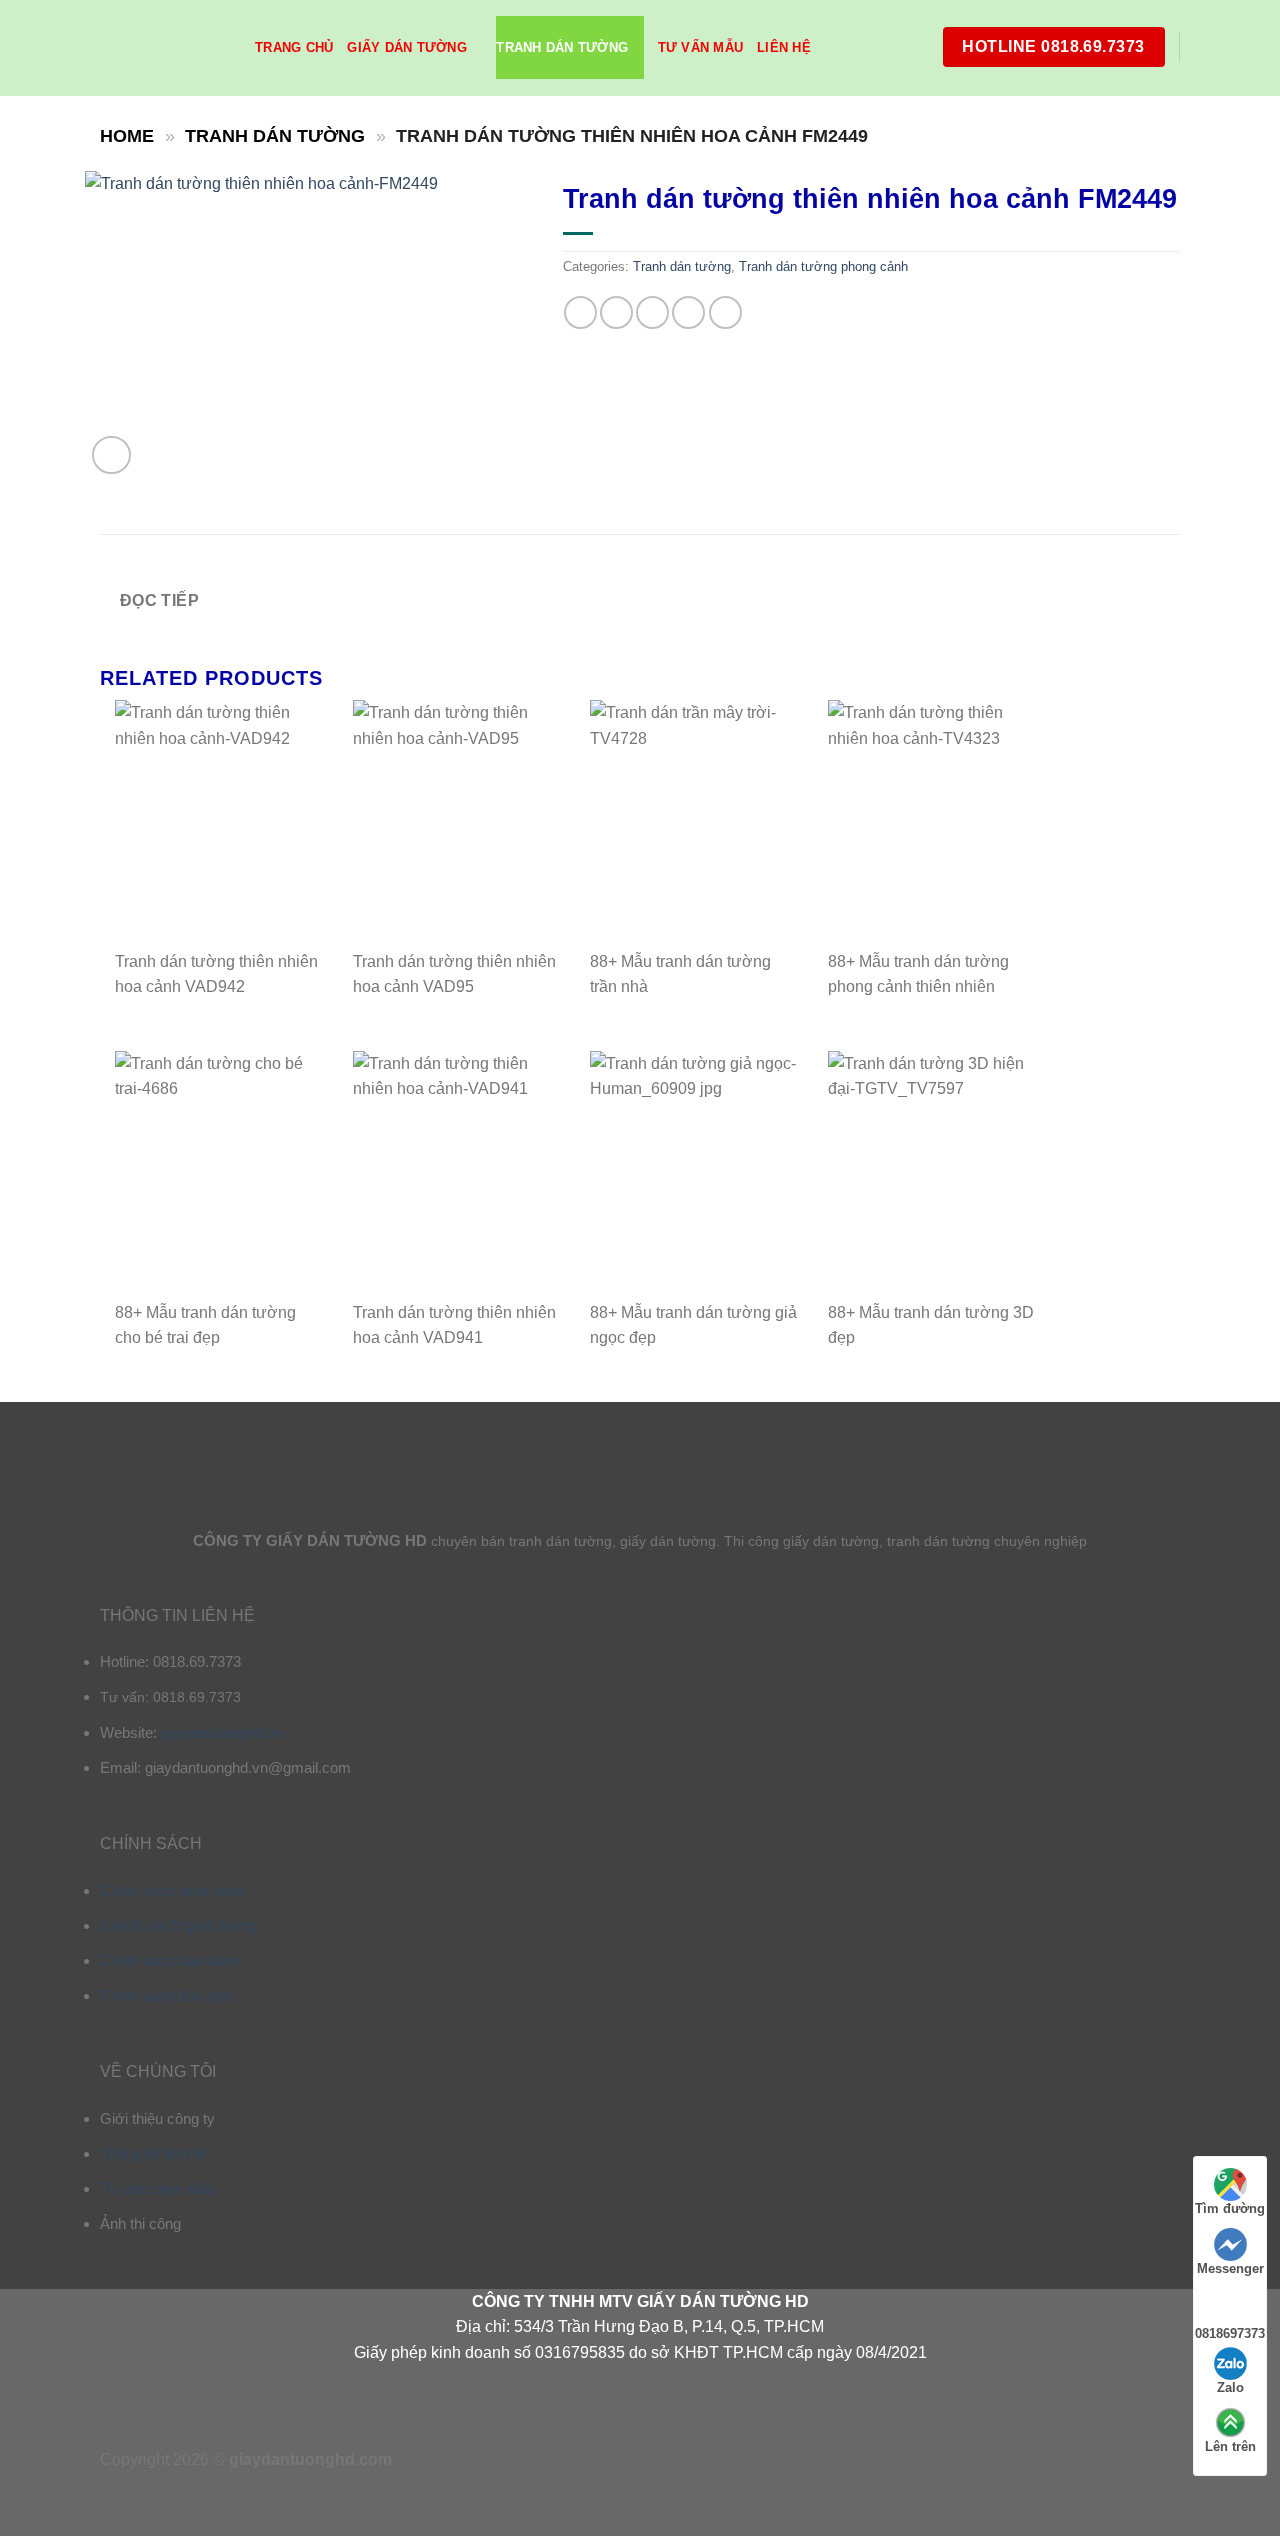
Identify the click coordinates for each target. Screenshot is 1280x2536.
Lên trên (1230, 2446)
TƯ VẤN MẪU (701, 47)
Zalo (1230, 2387)
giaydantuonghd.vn (222, 1732)
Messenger (1230, 2268)
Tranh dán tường (562, 47)
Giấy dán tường (407, 47)
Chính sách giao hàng (178, 1925)
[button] (111, 455)
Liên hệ (784, 47)
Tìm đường (1230, 2208)
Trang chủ (294, 47)
